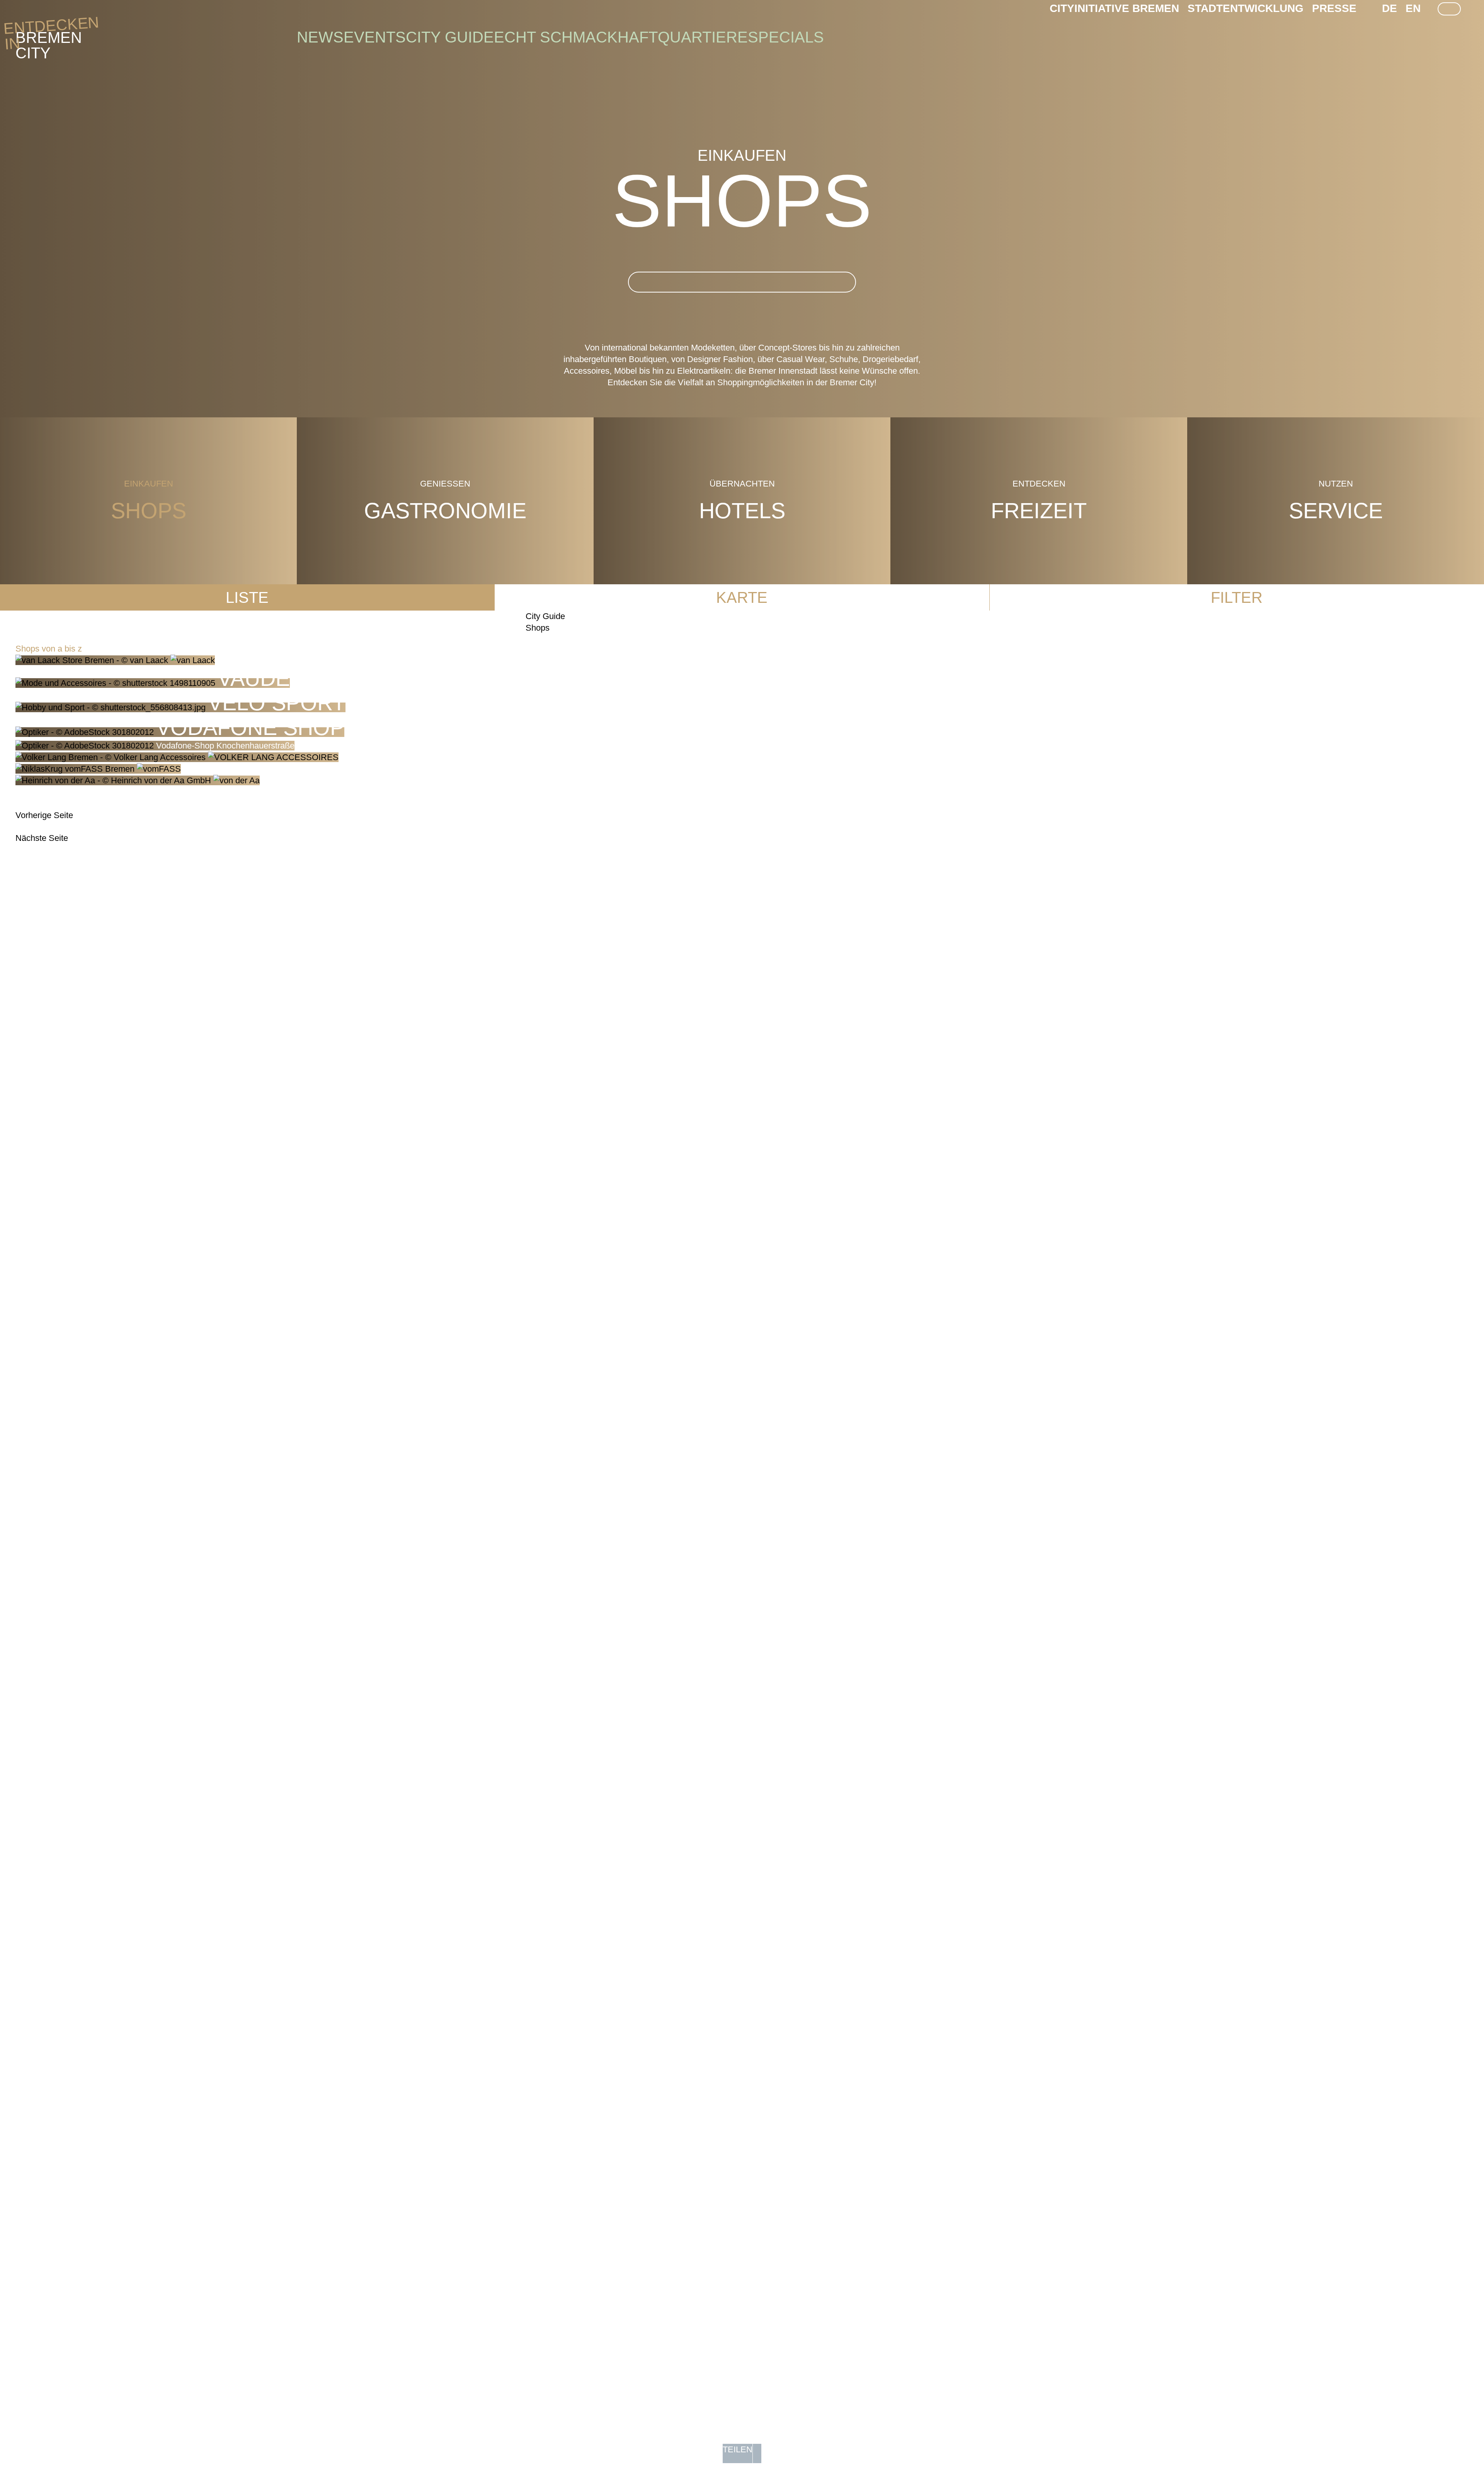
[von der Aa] (138, 780)
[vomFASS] (98, 769)
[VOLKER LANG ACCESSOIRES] (177, 757)
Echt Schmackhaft (576, 37)
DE (1390, 8)
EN (1413, 8)
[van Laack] (115, 660)
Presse (1334, 8)
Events (375, 37)
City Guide (450, 37)
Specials (786, 37)
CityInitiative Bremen (1114, 8)
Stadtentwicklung (1246, 8)
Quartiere (703, 37)
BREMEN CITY (49, 37)
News (320, 37)
